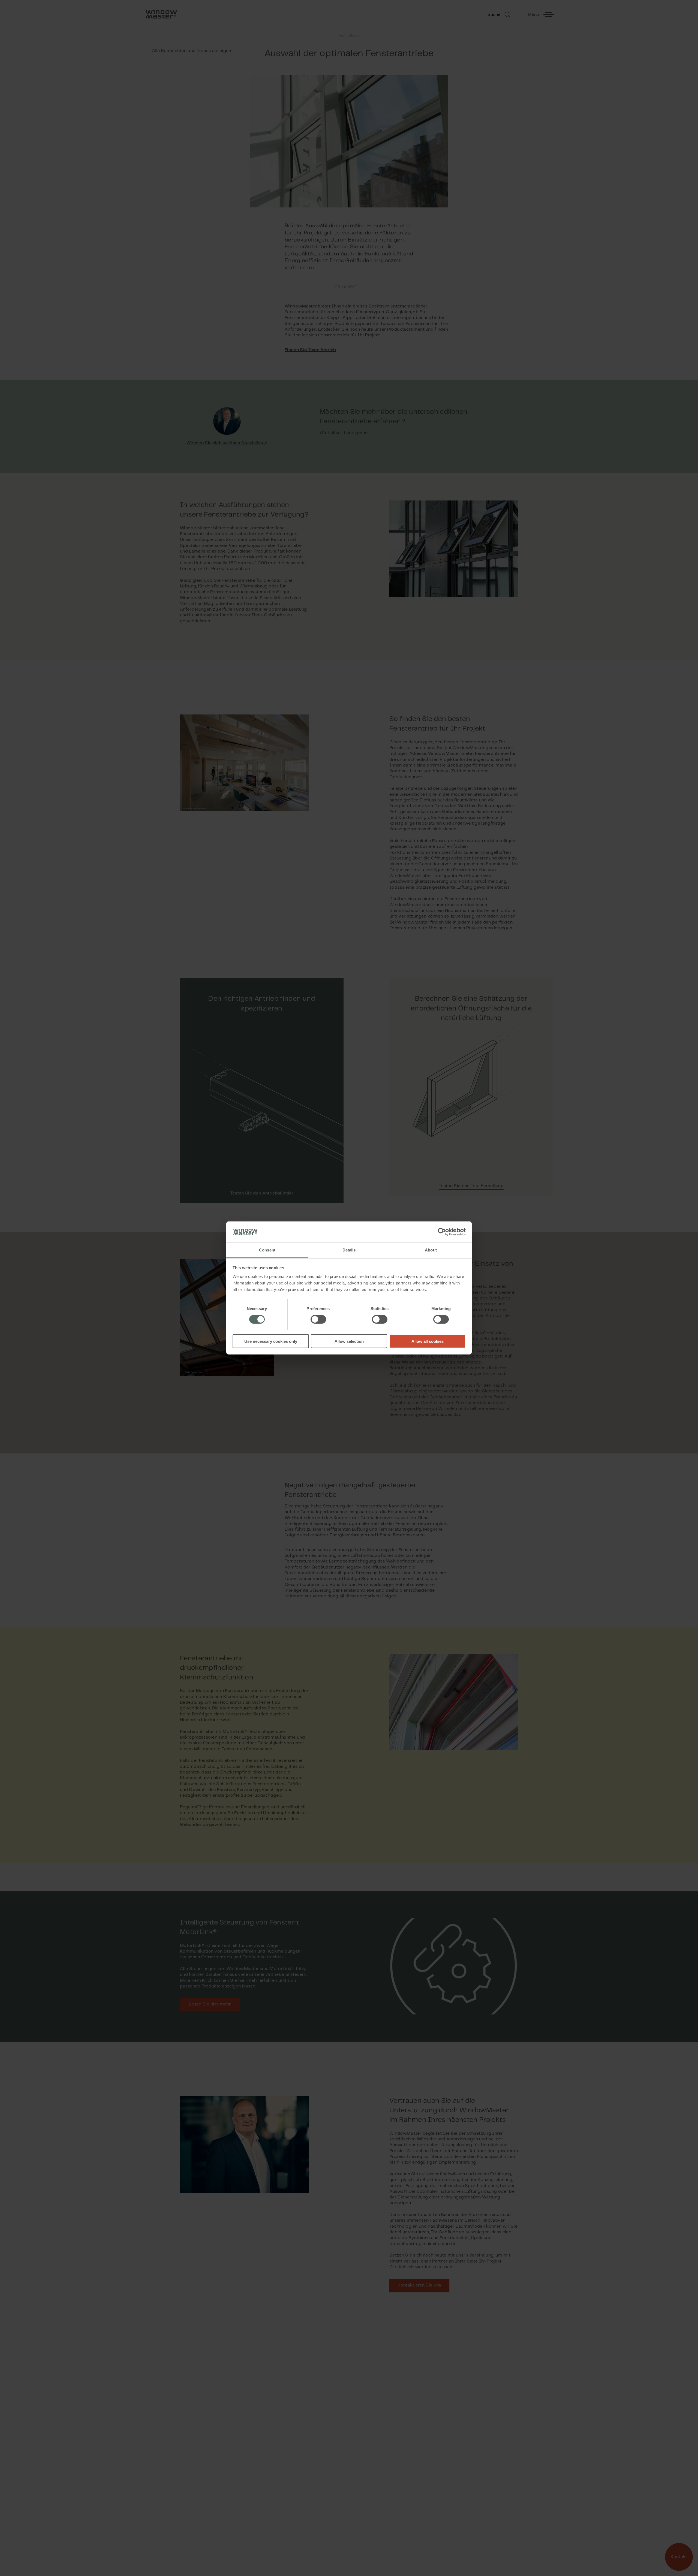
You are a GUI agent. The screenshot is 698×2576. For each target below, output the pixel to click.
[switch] (318, 1319)
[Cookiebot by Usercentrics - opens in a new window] (442, 1232)
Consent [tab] (267, 1250)
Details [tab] (349, 1250)
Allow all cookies (428, 1341)
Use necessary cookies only (271, 1341)
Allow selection (349, 1341)
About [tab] (431, 1250)
